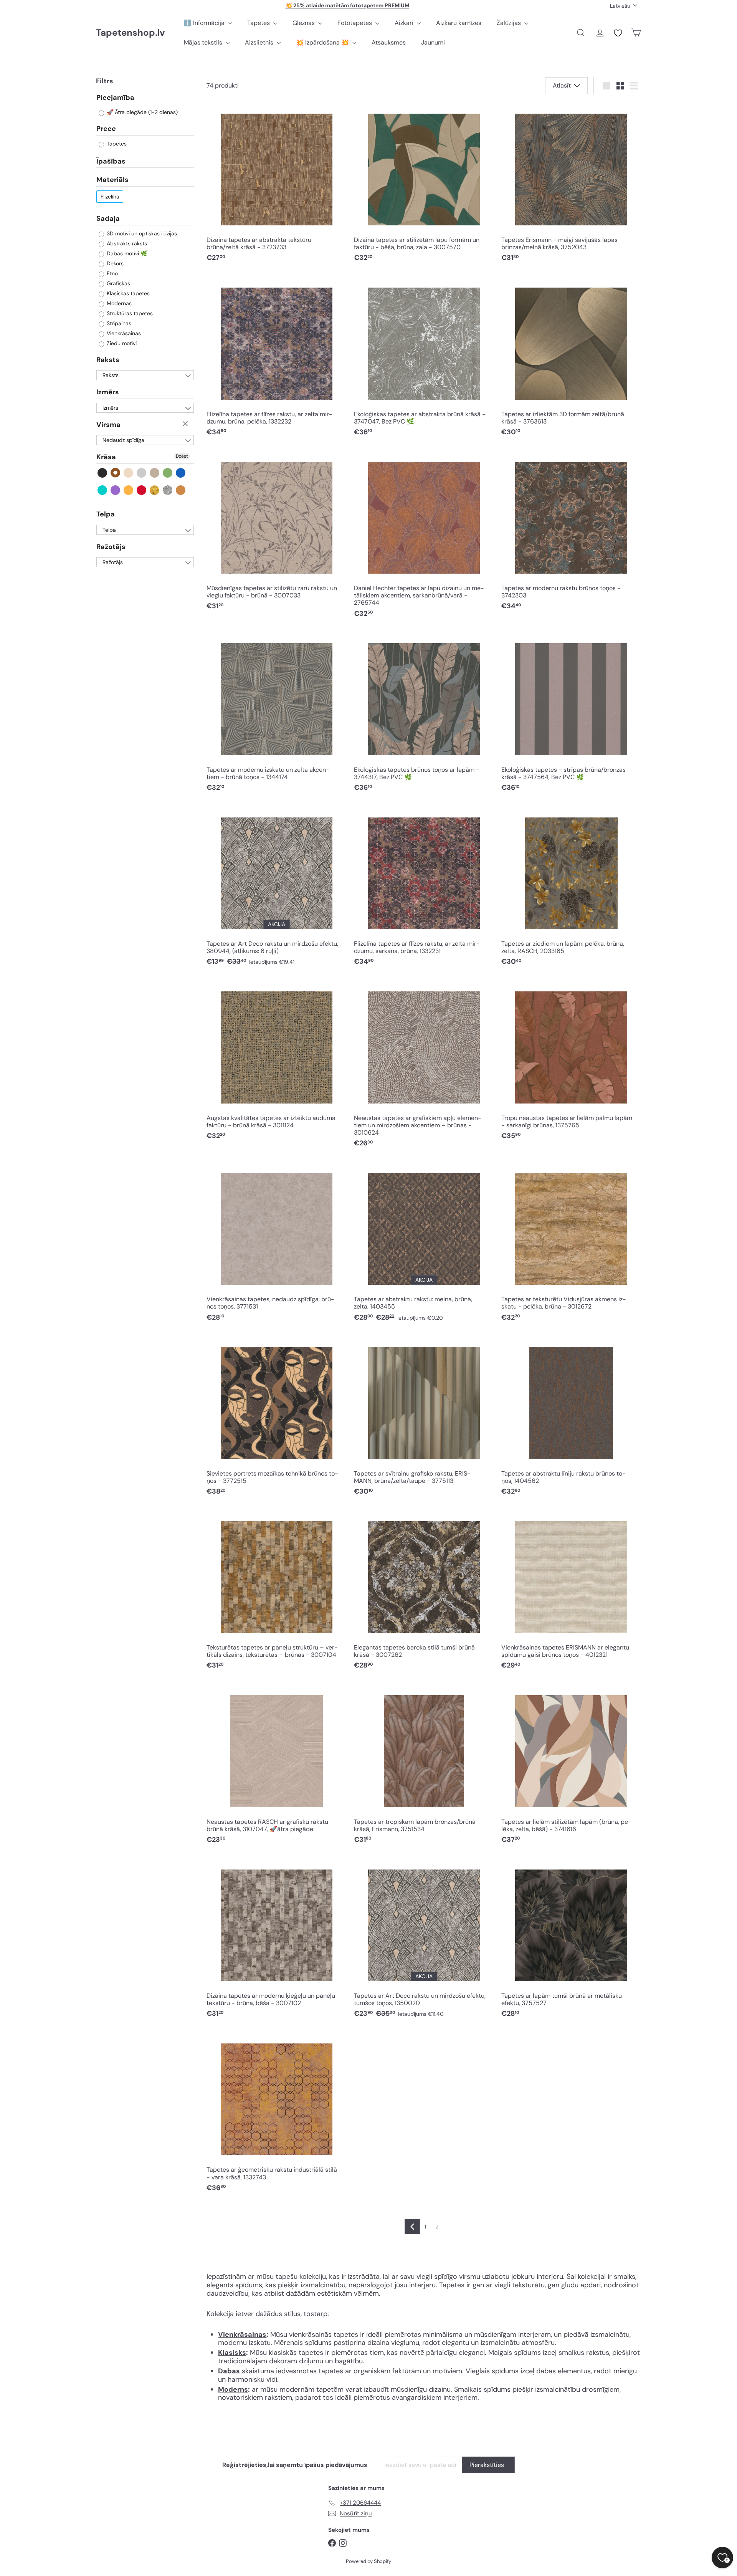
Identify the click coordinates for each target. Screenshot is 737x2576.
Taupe (155, 473)
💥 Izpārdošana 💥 (323, 42)
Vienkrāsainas (123, 333)
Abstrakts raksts (126, 243)
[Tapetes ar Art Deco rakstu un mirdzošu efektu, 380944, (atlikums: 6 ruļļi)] (276, 889)
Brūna (116, 473)
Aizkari (405, 23)
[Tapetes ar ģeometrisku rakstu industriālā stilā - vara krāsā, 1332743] (276, 2115)
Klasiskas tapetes (127, 293)
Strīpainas (118, 323)
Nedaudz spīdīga (123, 440)
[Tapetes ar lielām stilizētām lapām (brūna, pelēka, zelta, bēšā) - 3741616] (571, 1766)
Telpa (106, 514)
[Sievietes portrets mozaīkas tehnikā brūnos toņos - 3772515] (276, 1418)
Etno (112, 273)
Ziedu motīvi (121, 343)
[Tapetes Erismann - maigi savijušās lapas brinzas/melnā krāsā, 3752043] (571, 185)
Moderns (233, 2389)
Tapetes (259, 23)
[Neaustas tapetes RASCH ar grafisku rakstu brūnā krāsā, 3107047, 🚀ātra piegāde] (276, 1766)
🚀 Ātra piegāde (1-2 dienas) (141, 113)
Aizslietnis (260, 42)
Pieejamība (115, 98)
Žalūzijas (510, 23)
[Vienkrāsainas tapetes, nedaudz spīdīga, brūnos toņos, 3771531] (276, 1244)
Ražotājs (111, 547)
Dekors (114, 263)
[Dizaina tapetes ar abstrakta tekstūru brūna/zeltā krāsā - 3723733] (276, 185)
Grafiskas (118, 283)
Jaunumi (433, 42)
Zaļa (168, 473)
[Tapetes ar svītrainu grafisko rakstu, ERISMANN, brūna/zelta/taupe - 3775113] (424, 1418)
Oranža (129, 490)
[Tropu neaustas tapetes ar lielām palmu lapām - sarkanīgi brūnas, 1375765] (571, 1063)
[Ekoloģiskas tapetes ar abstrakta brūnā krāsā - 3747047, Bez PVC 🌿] (424, 359)
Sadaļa (108, 218)
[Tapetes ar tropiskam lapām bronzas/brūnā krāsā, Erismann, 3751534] (424, 1766)
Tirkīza (103, 490)
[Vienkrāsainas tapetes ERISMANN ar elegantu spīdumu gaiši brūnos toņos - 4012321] (571, 1592)
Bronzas (181, 490)
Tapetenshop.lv (130, 33)
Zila (181, 473)
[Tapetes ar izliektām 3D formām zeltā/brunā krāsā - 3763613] (571, 359)
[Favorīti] (618, 33)
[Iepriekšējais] (412, 2227)
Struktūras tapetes (129, 313)
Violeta (116, 490)
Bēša (129, 473)
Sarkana (142, 490)
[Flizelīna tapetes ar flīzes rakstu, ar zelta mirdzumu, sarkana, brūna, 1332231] (424, 889)
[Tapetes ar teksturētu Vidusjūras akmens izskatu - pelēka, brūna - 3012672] (571, 1244)
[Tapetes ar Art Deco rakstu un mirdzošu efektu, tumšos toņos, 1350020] (424, 1940)
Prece (106, 129)
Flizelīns (110, 197)
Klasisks (232, 2353)
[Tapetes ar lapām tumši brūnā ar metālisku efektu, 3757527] (571, 1940)
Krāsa (106, 457)
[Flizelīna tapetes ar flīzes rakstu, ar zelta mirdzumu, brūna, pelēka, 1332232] (276, 359)
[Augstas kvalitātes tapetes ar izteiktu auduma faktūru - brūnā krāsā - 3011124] (276, 1063)
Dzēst (186, 424)
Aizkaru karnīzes (459, 23)
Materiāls (112, 180)
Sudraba (168, 490)
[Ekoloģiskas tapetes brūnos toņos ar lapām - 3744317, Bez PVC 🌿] (424, 714)
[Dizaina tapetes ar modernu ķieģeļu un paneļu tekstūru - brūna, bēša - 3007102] (276, 1940)
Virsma (108, 425)
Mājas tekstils (204, 42)
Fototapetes (355, 23)
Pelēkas (142, 473)
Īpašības (111, 161)
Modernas (118, 303)
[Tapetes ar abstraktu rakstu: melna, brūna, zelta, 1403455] (424, 1244)
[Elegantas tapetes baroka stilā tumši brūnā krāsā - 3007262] (424, 1592)
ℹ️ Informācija (205, 23)
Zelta (155, 490)
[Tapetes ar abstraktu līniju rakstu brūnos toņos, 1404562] (571, 1418)
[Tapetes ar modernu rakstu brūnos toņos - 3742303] (571, 533)
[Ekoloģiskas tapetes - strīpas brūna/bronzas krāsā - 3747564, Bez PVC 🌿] (571, 714)
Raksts (108, 360)
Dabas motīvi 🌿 (126, 253)
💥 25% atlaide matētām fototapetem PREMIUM (347, 5)
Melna (103, 473)
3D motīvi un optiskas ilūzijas (141, 233)
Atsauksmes (389, 42)
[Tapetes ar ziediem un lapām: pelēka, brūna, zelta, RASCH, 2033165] (571, 889)
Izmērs (108, 392)
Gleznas (304, 23)
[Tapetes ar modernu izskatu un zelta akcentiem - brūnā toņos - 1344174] (276, 714)
